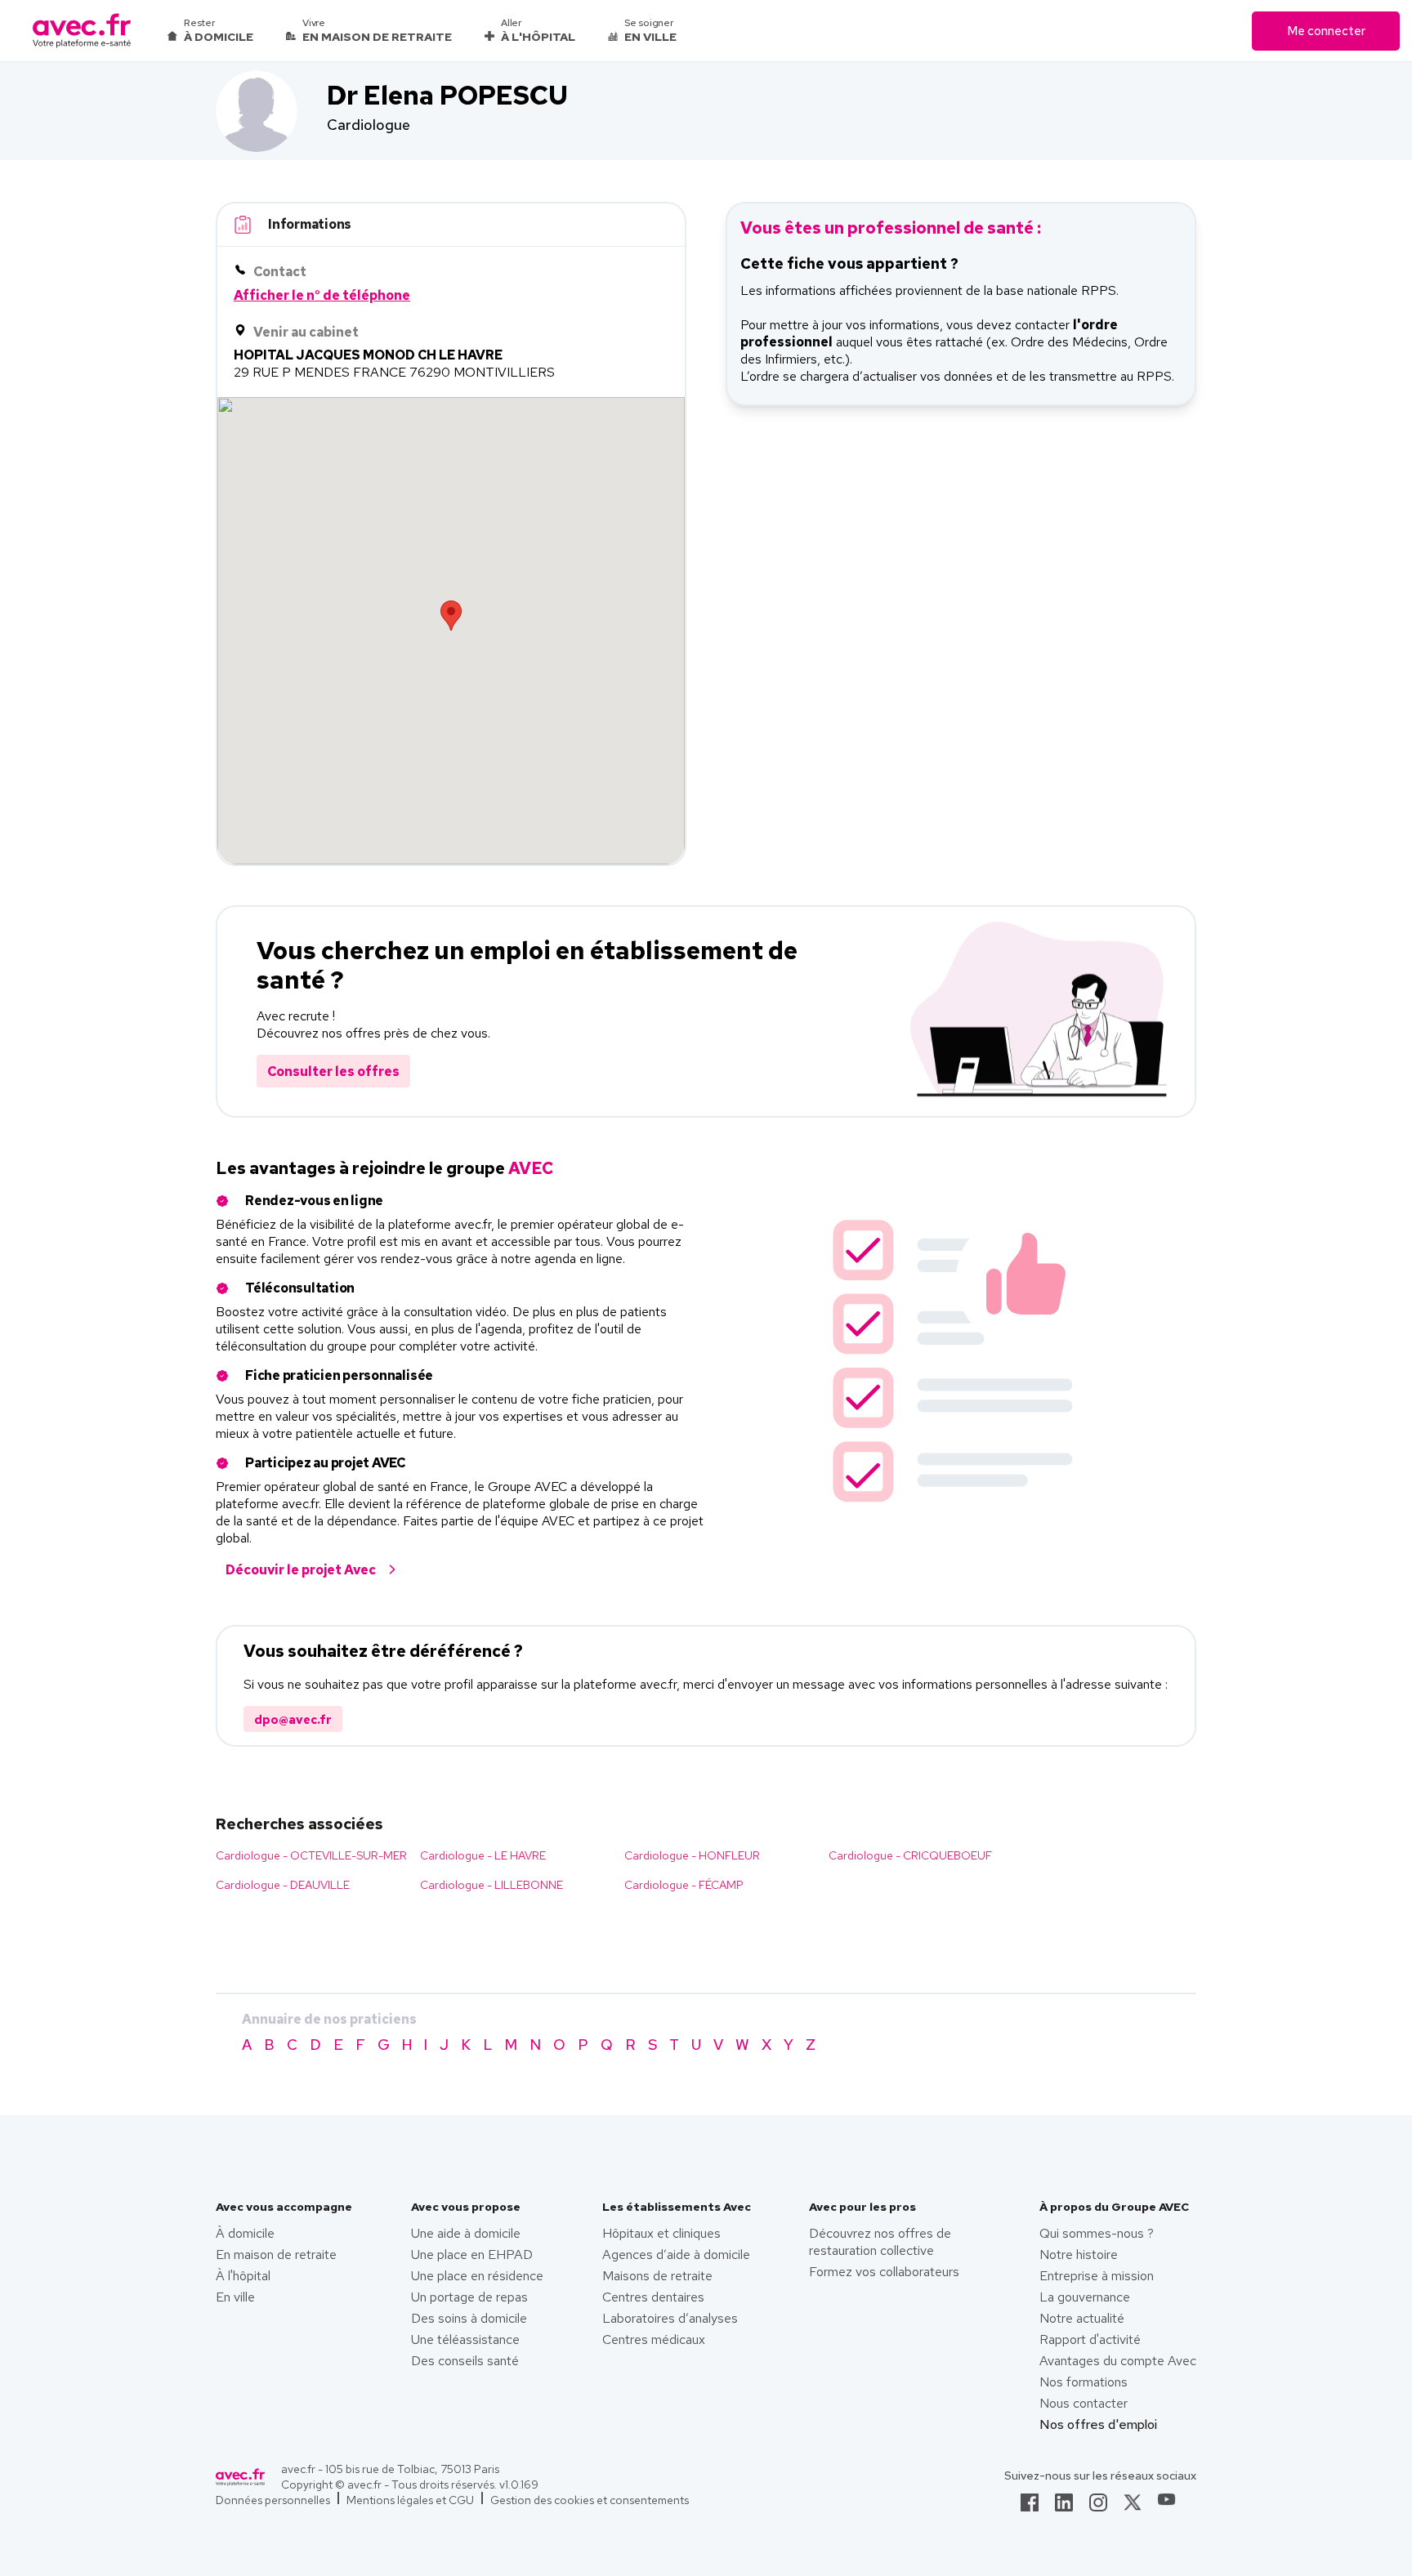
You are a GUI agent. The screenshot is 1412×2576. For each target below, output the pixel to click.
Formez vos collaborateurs (884, 2272)
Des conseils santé (465, 2361)
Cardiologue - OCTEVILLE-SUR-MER (311, 1855)
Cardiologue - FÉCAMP (684, 1885)
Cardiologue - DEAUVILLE (283, 1885)
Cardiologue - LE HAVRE (483, 1855)
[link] (1030, 2507)
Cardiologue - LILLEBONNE (492, 1885)
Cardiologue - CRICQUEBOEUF (910, 1855)
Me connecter (1326, 31)
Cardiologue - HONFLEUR (692, 1855)
